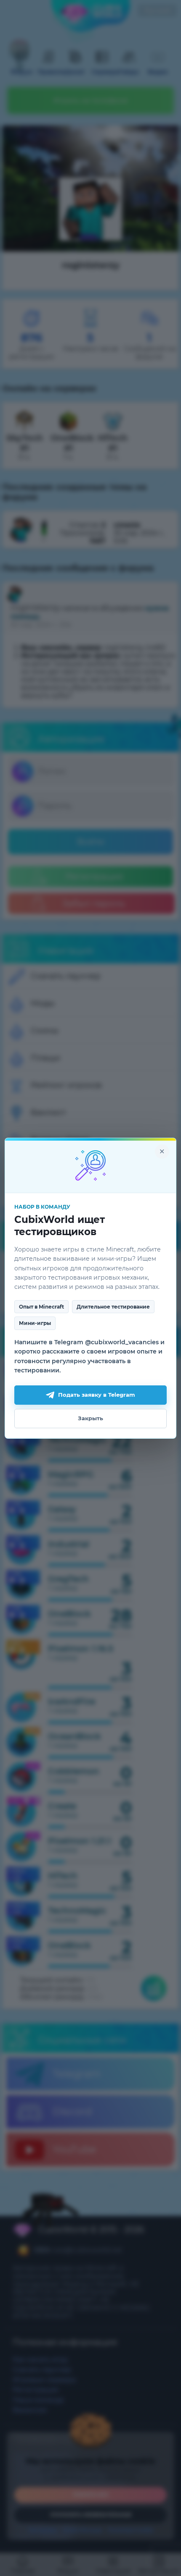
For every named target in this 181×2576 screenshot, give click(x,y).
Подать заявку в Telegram (97, 1395)
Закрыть (90, 1418)
